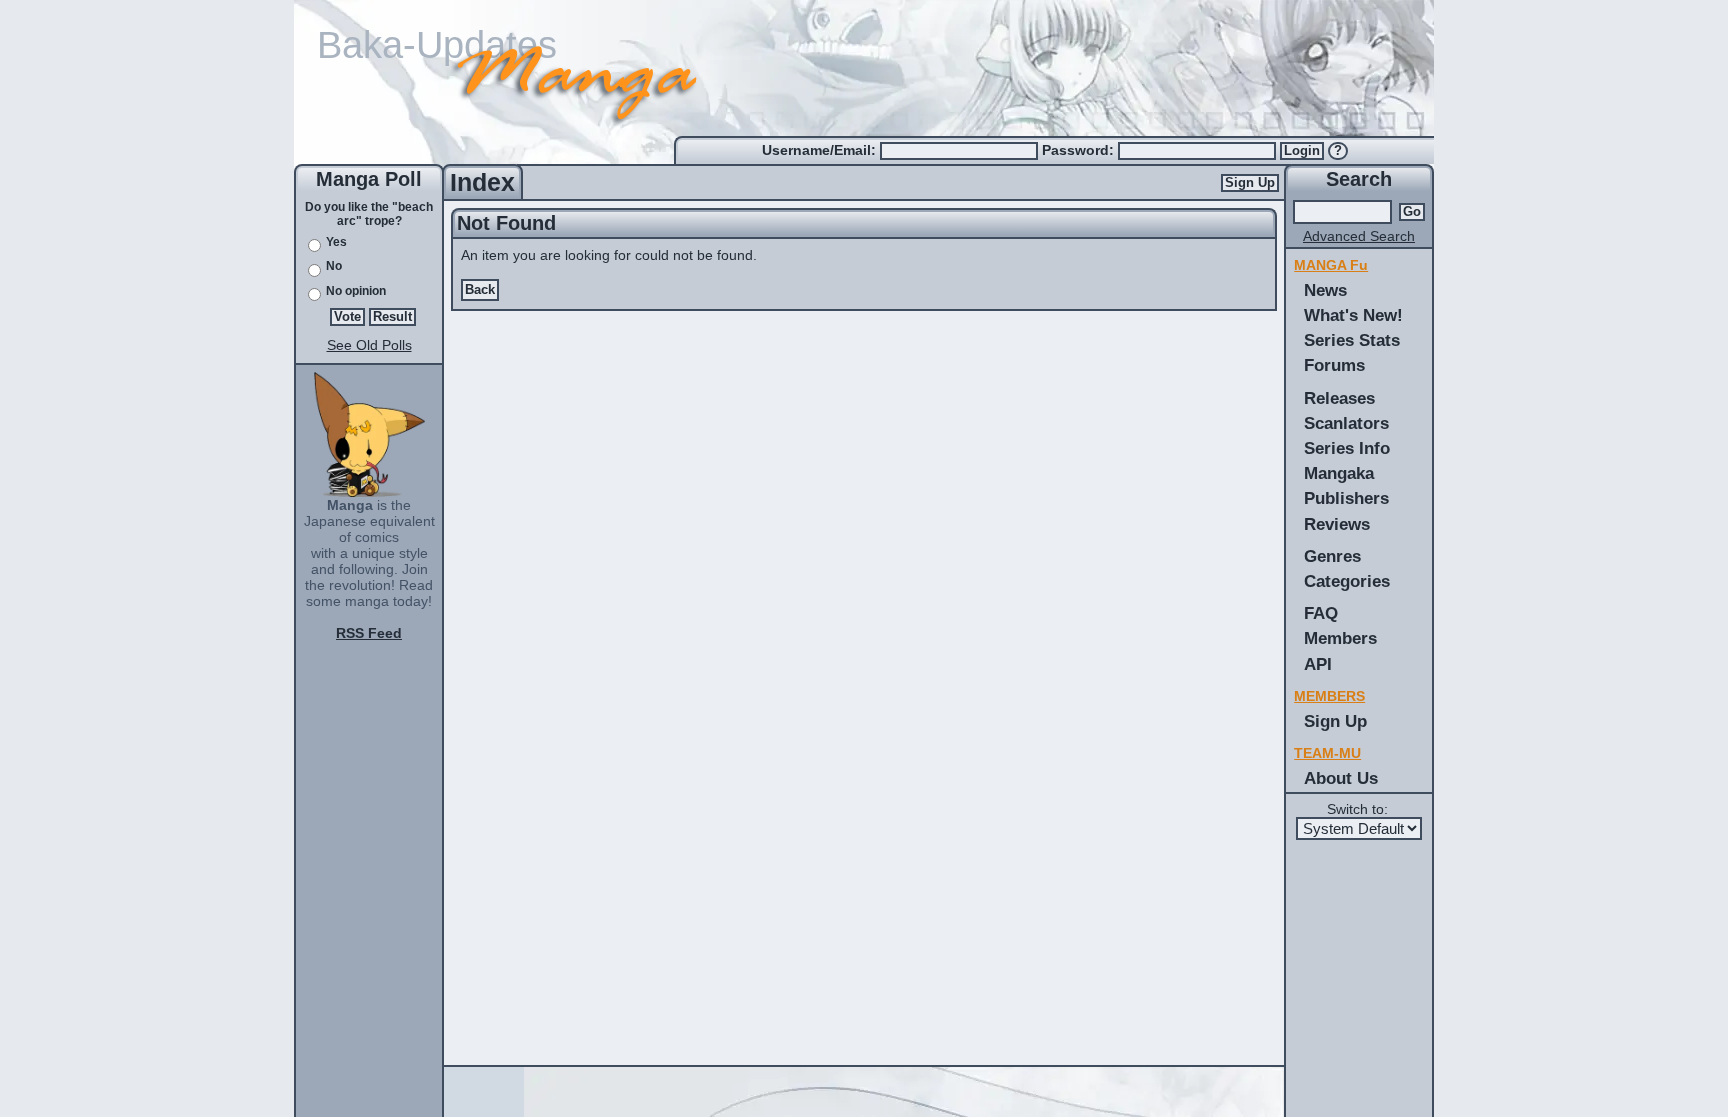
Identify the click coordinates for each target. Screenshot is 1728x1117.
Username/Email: (821, 150)
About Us (1341, 778)
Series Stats (1352, 340)
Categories (1347, 581)
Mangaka (1339, 473)
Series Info (1347, 448)
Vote (347, 317)
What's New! (1353, 315)
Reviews (1337, 524)
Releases (1339, 398)
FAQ (1321, 613)
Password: (1080, 150)
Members (1340, 638)
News (1325, 290)
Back (480, 290)
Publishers (1346, 498)
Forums (1334, 365)
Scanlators (1346, 423)
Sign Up (1250, 183)
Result (392, 317)
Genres (1332, 556)
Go (1412, 212)
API (1318, 664)
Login (1302, 151)
